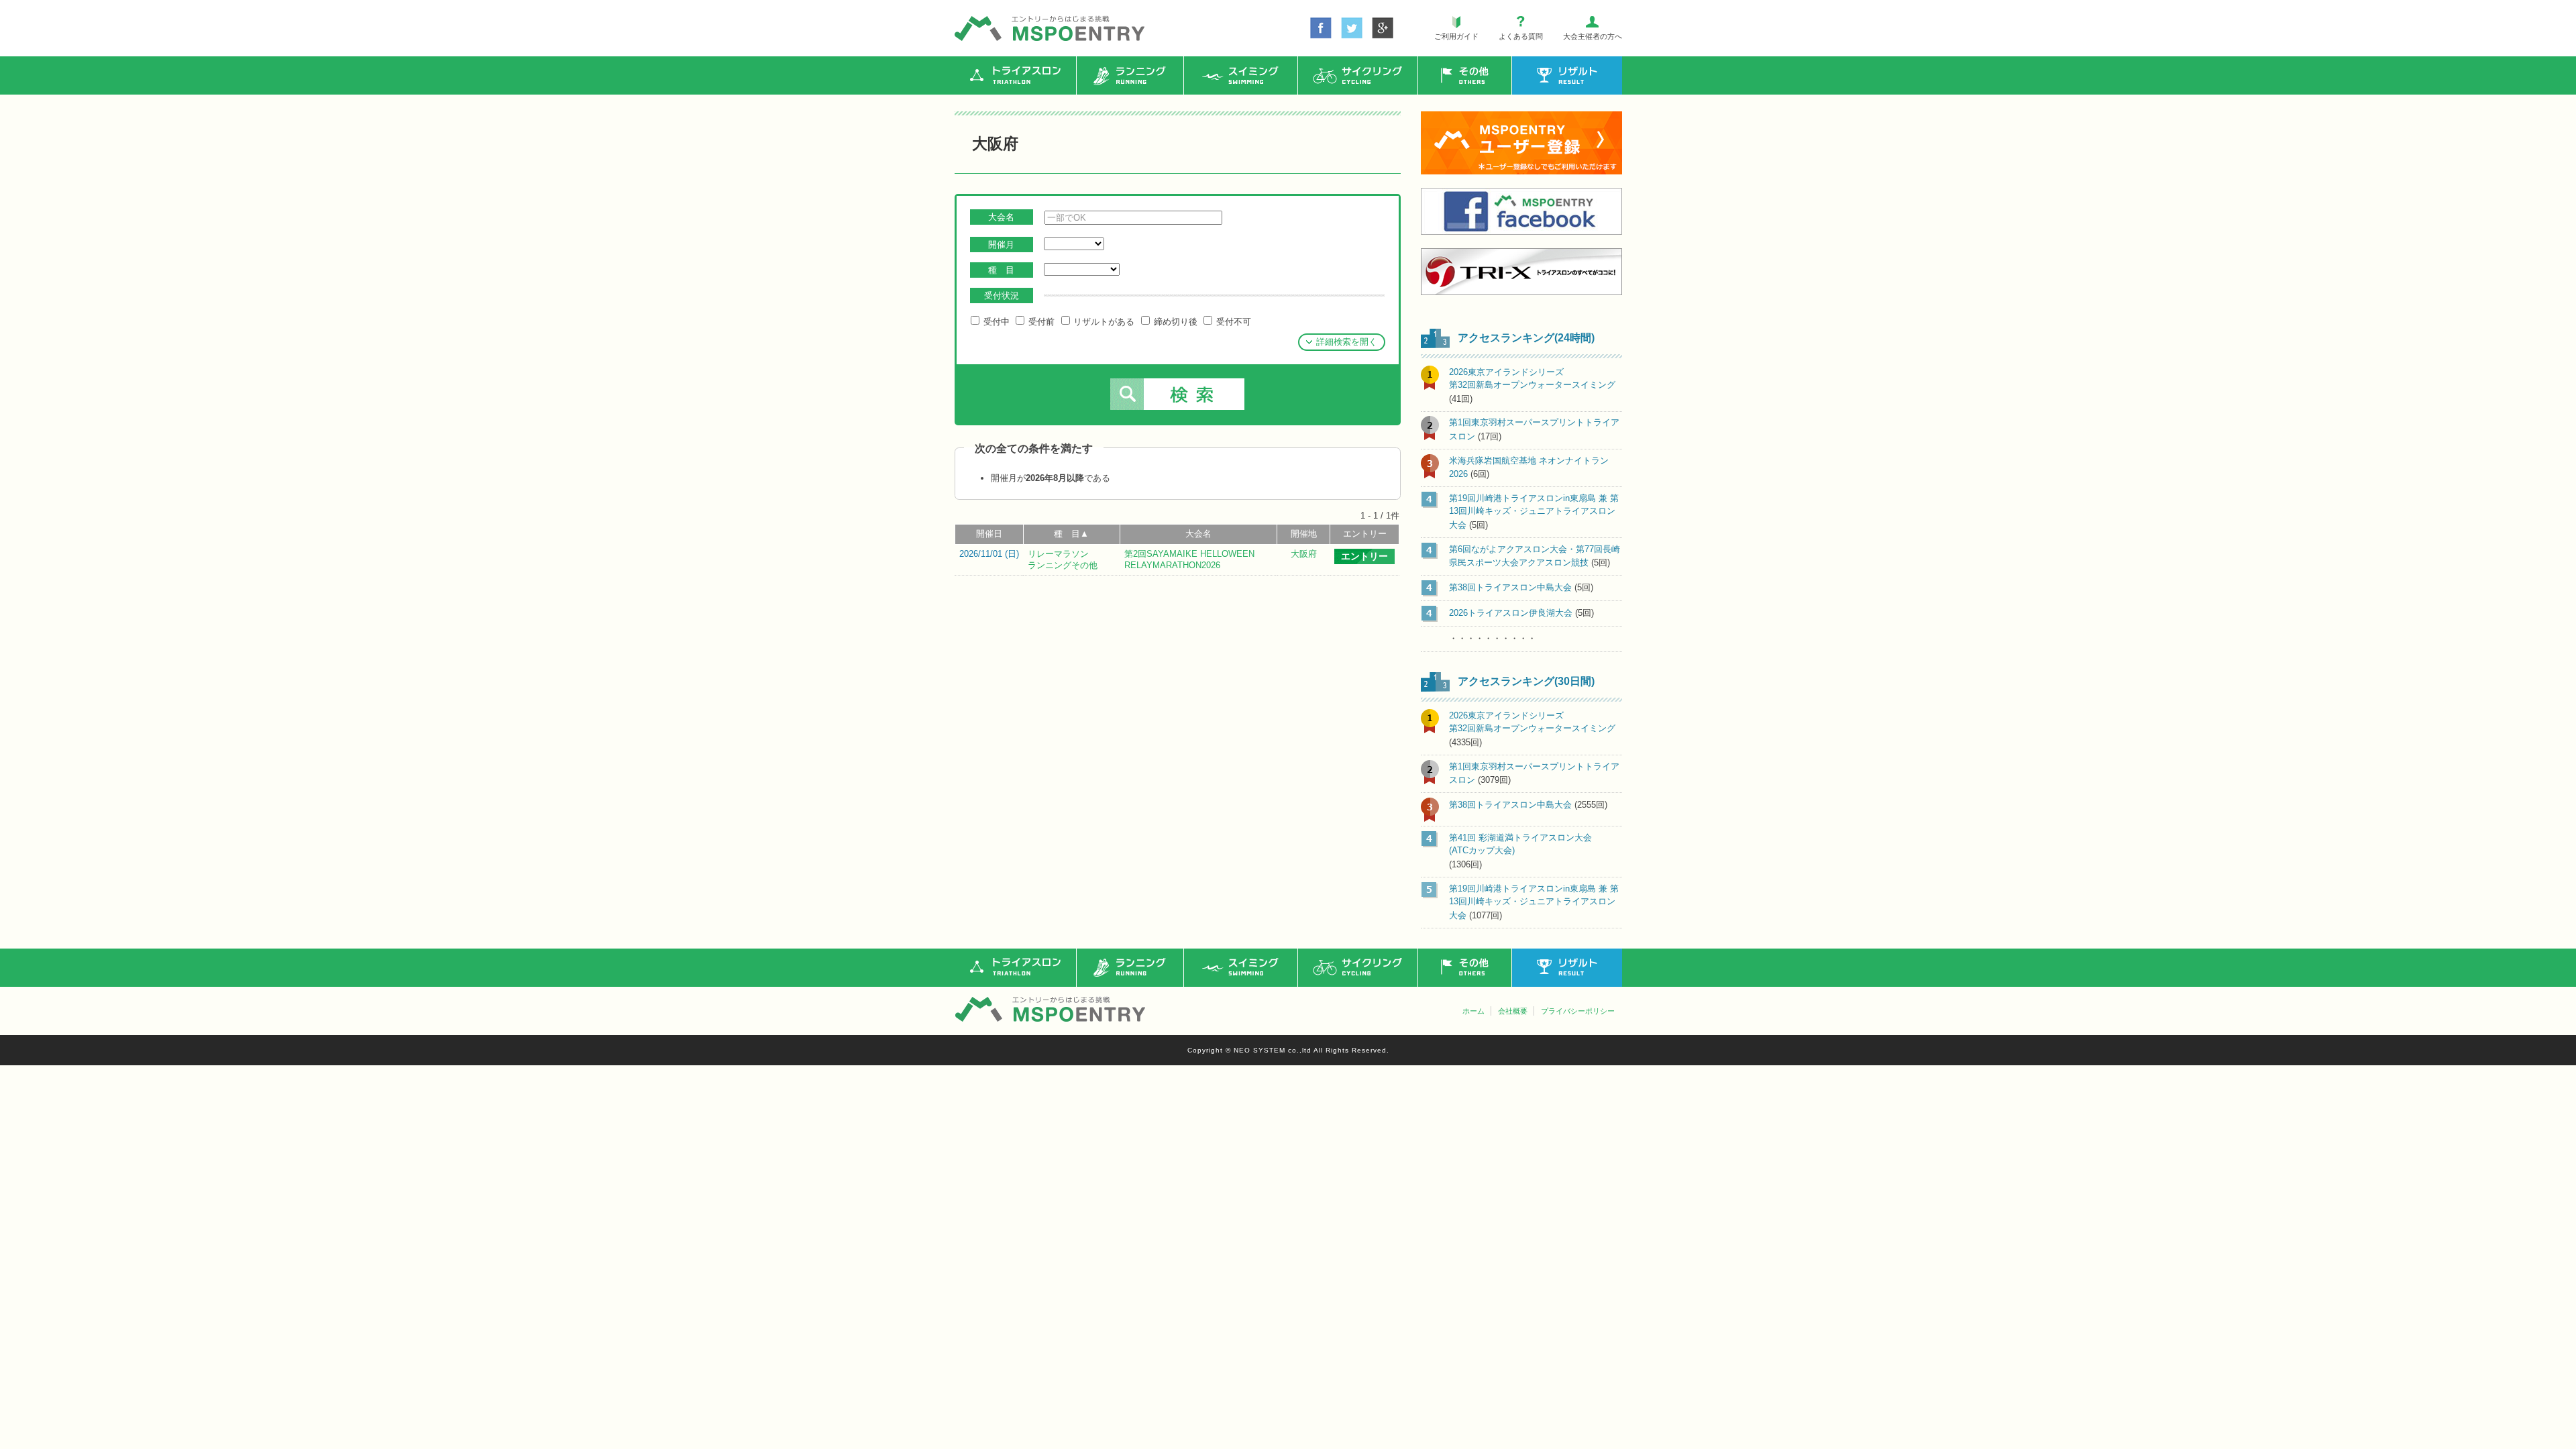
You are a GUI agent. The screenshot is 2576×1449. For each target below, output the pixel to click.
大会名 (1198, 534)
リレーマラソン (1058, 554)
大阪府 (1304, 554)
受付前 (1040, 322)
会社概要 (1513, 1011)
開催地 (1304, 534)
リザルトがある (1103, 322)
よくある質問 (1521, 36)
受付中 (995, 322)
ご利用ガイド (1456, 36)
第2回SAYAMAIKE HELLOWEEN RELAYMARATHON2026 (1189, 559)
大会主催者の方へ (1593, 36)
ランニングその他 (1063, 565)
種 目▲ (1071, 534)
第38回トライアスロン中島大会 (1510, 587)
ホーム (1473, 1011)
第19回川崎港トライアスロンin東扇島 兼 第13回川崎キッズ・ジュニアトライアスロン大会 (1534, 512)
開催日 (989, 534)
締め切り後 (1174, 322)
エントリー (1365, 534)
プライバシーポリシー (1578, 1011)
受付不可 (1232, 322)
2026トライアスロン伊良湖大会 (1511, 613)
